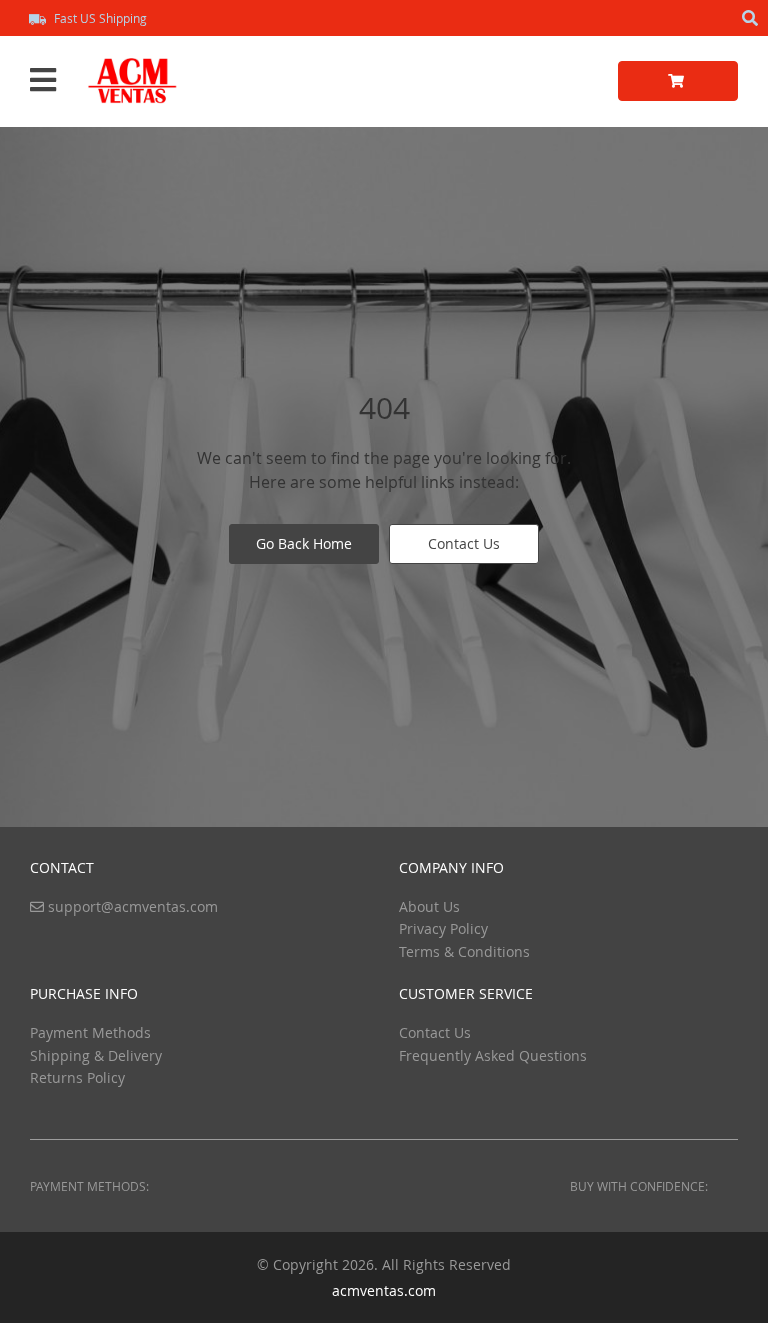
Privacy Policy (443, 928)
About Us (429, 906)
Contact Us (464, 543)
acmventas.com (384, 1290)
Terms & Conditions (464, 951)
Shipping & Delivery (96, 1055)
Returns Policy (77, 1077)
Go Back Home (304, 543)
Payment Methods (90, 1032)
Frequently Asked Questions (493, 1055)
